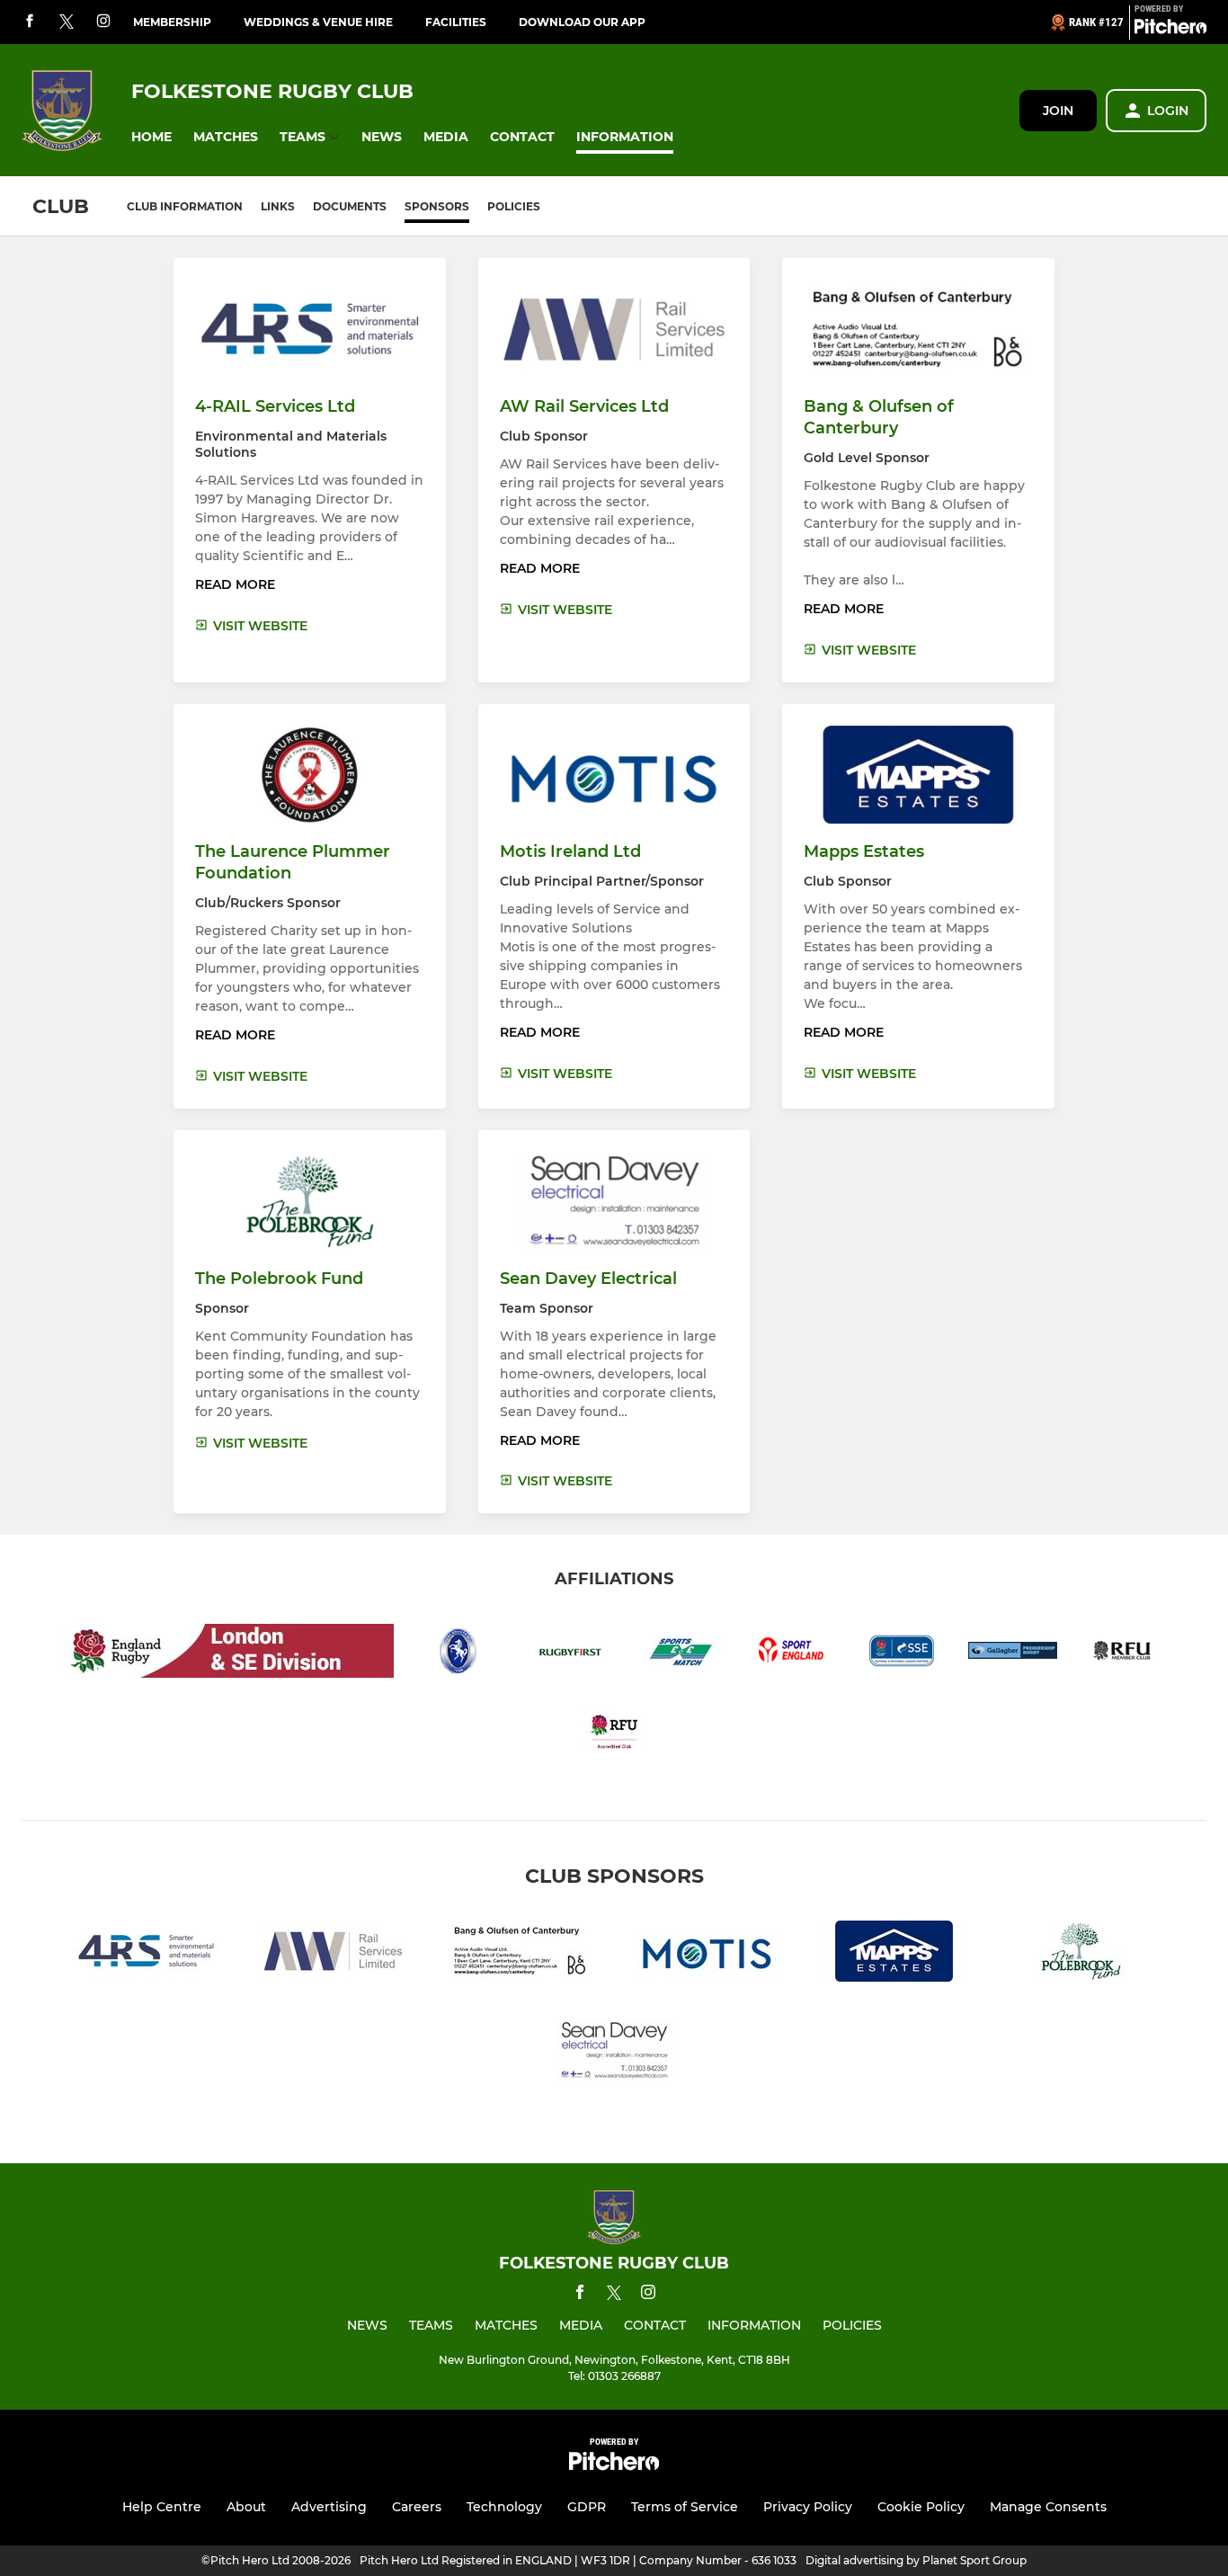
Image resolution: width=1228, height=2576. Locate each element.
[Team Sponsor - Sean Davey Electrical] (614, 2054)
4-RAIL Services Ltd (275, 406)
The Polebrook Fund (279, 1279)
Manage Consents (1048, 2507)
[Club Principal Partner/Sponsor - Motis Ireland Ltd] (707, 1954)
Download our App (582, 22)
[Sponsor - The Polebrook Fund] (1081, 1954)
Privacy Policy (808, 2507)
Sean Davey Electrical (588, 1279)
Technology (504, 2507)
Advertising (329, 2507)
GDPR (587, 2507)
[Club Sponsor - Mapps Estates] (894, 1954)
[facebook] (30, 22)
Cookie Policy (921, 2507)
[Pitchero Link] (1170, 30)
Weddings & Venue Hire (318, 22)
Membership (172, 22)
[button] (151, 137)
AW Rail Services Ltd (584, 406)
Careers (417, 2507)
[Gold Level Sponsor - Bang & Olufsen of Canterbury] (521, 1954)
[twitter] (67, 22)
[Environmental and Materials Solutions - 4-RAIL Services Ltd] (147, 1954)
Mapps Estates (864, 851)
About (246, 2507)
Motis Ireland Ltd (570, 851)
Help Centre (162, 2507)
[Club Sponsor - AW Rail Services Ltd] (334, 1954)
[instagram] (103, 22)
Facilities (456, 22)
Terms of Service (685, 2507)
